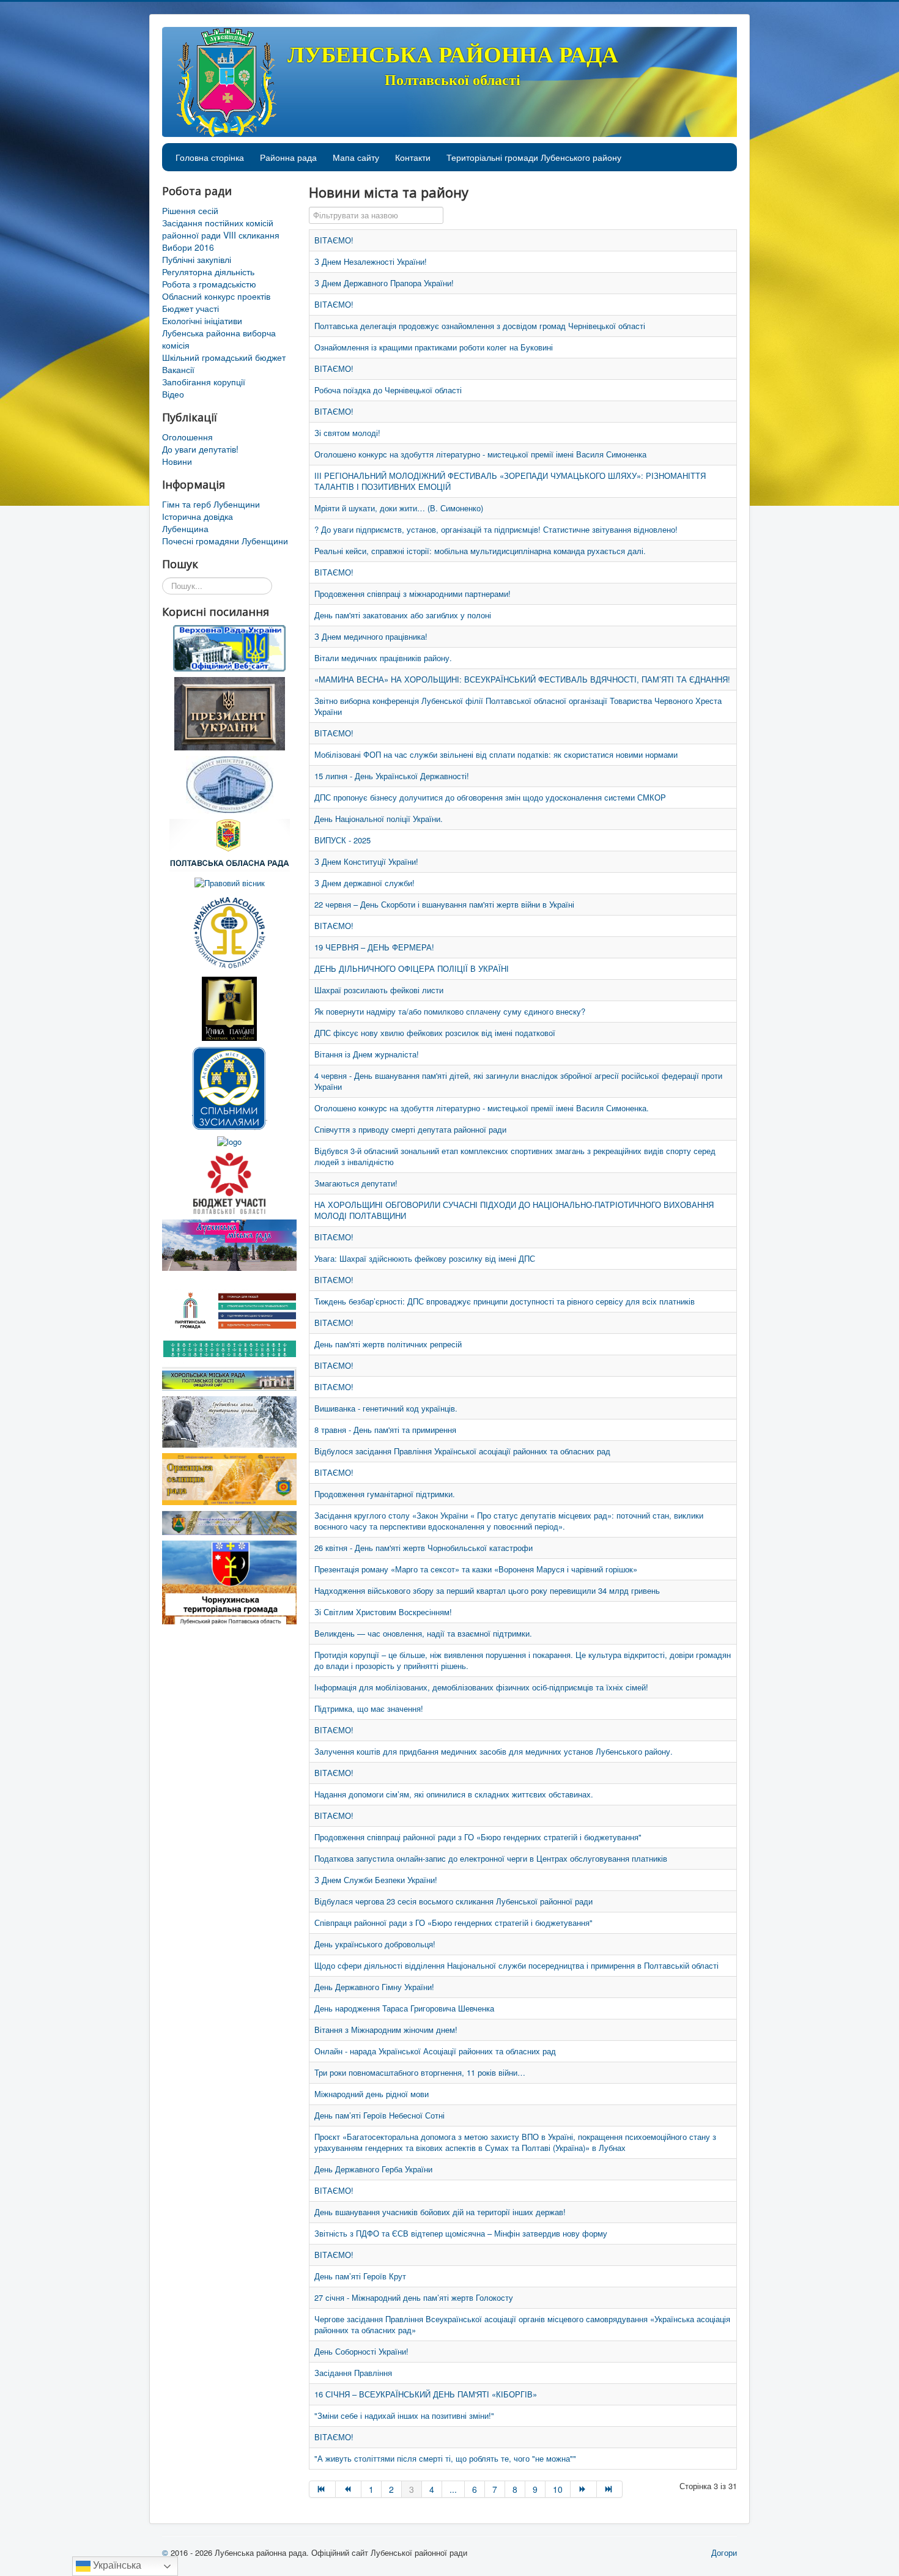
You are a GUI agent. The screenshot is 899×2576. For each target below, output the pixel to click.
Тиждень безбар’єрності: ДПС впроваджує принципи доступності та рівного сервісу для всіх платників (505, 1301)
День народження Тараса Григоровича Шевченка (404, 2008)
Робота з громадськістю (209, 284)
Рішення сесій (190, 210)
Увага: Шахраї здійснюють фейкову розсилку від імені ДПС (425, 1258)
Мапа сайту (356, 157)
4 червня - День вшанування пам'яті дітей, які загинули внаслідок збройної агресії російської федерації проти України (518, 1081)
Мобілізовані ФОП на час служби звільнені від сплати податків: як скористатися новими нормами (496, 754)
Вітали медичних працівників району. (383, 658)
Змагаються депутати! (356, 1183)
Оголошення (187, 437)
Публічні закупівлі (197, 259)
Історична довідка (198, 516)
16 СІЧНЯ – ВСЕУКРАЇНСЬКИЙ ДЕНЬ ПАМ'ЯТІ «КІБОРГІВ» (426, 2394)
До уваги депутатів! (200, 449)
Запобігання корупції (204, 382)
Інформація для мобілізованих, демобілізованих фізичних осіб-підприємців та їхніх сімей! (481, 1687)
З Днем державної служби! (364, 883)
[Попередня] (349, 2489)
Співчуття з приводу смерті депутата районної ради (410, 1129)
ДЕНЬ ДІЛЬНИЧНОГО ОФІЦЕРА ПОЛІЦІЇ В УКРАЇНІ (412, 968)
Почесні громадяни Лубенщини (225, 541)
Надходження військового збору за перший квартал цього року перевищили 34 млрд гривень (487, 1590)
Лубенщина (185, 528)
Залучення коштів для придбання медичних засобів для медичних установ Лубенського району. (494, 1751)
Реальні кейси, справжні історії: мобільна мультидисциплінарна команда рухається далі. (480, 551)
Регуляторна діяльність (208, 272)
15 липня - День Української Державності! (392, 776)
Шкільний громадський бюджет (224, 357)
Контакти (413, 157)
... (453, 2489)
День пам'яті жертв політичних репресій (388, 1344)
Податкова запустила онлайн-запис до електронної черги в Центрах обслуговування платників (491, 1858)
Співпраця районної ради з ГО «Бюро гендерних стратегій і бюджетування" (453, 1923)
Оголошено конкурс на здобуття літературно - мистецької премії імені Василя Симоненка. (482, 1108)
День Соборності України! (361, 2351)
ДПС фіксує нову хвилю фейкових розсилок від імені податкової (435, 1033)
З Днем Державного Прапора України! (384, 283)
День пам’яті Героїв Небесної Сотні (379, 2115)
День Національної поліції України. (379, 819)
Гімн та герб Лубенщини (211, 504)
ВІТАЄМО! (334, 240)
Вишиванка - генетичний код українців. (386, 1408)
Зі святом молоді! (347, 433)
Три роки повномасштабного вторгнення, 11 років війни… (420, 2072)
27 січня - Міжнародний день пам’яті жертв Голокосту (414, 2297)
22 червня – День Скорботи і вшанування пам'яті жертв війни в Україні (444, 904)
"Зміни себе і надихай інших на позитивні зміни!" (404, 2415)
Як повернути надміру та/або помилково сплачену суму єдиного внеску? (450, 1011)
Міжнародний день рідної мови (372, 2094)
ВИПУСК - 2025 (342, 840)
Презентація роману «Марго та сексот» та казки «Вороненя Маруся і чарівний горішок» (476, 1569)
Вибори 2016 (188, 247)
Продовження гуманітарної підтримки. (385, 1494)
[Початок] (322, 2489)
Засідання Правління (353, 2373)
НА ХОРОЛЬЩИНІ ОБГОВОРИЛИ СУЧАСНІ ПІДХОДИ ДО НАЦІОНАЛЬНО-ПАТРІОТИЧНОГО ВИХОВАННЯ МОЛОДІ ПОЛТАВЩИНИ (514, 1210)
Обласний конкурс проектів (216, 296)
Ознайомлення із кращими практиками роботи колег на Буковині (434, 347)
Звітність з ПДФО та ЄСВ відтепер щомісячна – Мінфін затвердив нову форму (461, 2233)
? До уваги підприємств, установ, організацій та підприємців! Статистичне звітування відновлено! (496, 529)
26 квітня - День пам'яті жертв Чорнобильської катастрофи (424, 1548)
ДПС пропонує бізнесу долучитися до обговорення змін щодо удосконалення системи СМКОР (490, 797)
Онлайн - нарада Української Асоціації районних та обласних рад (435, 2051)
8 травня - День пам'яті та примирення (385, 1430)
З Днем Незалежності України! (371, 261)
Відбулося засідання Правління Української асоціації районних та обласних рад (462, 1451)
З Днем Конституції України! (366, 861)
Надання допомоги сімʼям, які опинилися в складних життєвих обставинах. (454, 1794)
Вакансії (178, 369)
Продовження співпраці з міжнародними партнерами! (413, 594)
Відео (173, 394)
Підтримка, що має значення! (369, 1708)
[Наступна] (584, 2489)
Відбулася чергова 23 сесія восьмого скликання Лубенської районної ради (453, 1901)
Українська (116, 2565)
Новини (177, 461)
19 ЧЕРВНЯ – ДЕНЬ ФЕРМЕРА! (374, 947)
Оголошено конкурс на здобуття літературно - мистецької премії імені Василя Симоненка (480, 454)
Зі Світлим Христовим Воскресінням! (383, 1612)
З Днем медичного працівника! (371, 636)
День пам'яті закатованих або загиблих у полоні (403, 615)
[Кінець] (610, 2489)
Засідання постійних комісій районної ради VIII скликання (221, 229)
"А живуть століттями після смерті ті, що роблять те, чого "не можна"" (445, 2458)
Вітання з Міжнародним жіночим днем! (386, 2030)
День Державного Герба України (373, 2169)
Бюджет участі (191, 308)
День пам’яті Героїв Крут (360, 2276)
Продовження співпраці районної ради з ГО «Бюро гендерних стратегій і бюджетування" (478, 1837)
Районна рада (288, 157)
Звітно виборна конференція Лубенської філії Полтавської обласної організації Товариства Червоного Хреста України (518, 706)
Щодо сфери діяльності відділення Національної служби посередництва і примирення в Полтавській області (516, 1965)
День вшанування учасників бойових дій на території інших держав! (440, 2212)
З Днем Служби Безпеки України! (376, 1880)
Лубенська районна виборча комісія (219, 339)
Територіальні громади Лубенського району (534, 157)
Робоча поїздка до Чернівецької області (388, 390)
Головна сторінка (210, 157)
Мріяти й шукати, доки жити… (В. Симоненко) (399, 508)
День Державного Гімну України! (374, 1987)
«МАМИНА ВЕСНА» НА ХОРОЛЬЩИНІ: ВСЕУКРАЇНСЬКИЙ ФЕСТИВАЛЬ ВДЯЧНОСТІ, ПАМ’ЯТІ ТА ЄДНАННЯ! (522, 679)
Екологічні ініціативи (202, 320)
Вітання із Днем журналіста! (367, 1054)
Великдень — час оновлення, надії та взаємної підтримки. (423, 1633)
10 (558, 2489)
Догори (724, 2552)
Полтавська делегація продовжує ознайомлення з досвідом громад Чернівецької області (480, 326)
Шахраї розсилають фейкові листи (379, 990)
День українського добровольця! (375, 1944)
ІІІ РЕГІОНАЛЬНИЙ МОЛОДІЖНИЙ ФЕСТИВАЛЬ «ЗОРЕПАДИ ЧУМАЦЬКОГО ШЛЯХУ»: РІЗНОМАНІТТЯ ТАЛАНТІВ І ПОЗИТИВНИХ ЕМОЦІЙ (510, 481)
